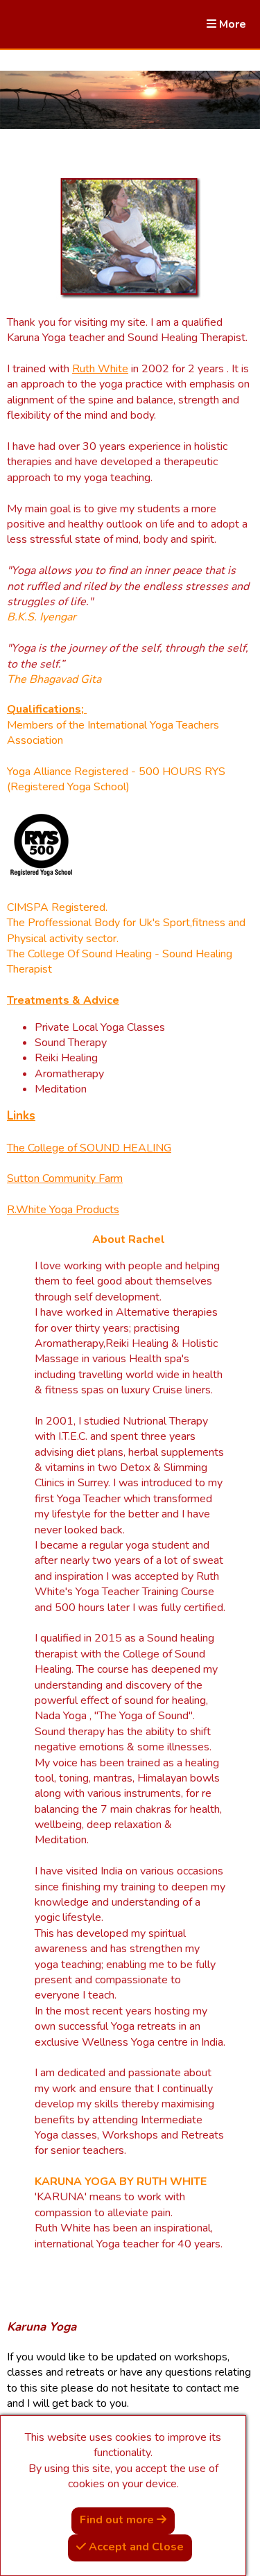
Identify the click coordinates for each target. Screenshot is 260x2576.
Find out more (118, 2520)
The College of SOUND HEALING (89, 1148)
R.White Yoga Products (63, 1210)
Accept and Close (135, 2547)
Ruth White (100, 369)
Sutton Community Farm (65, 1178)
